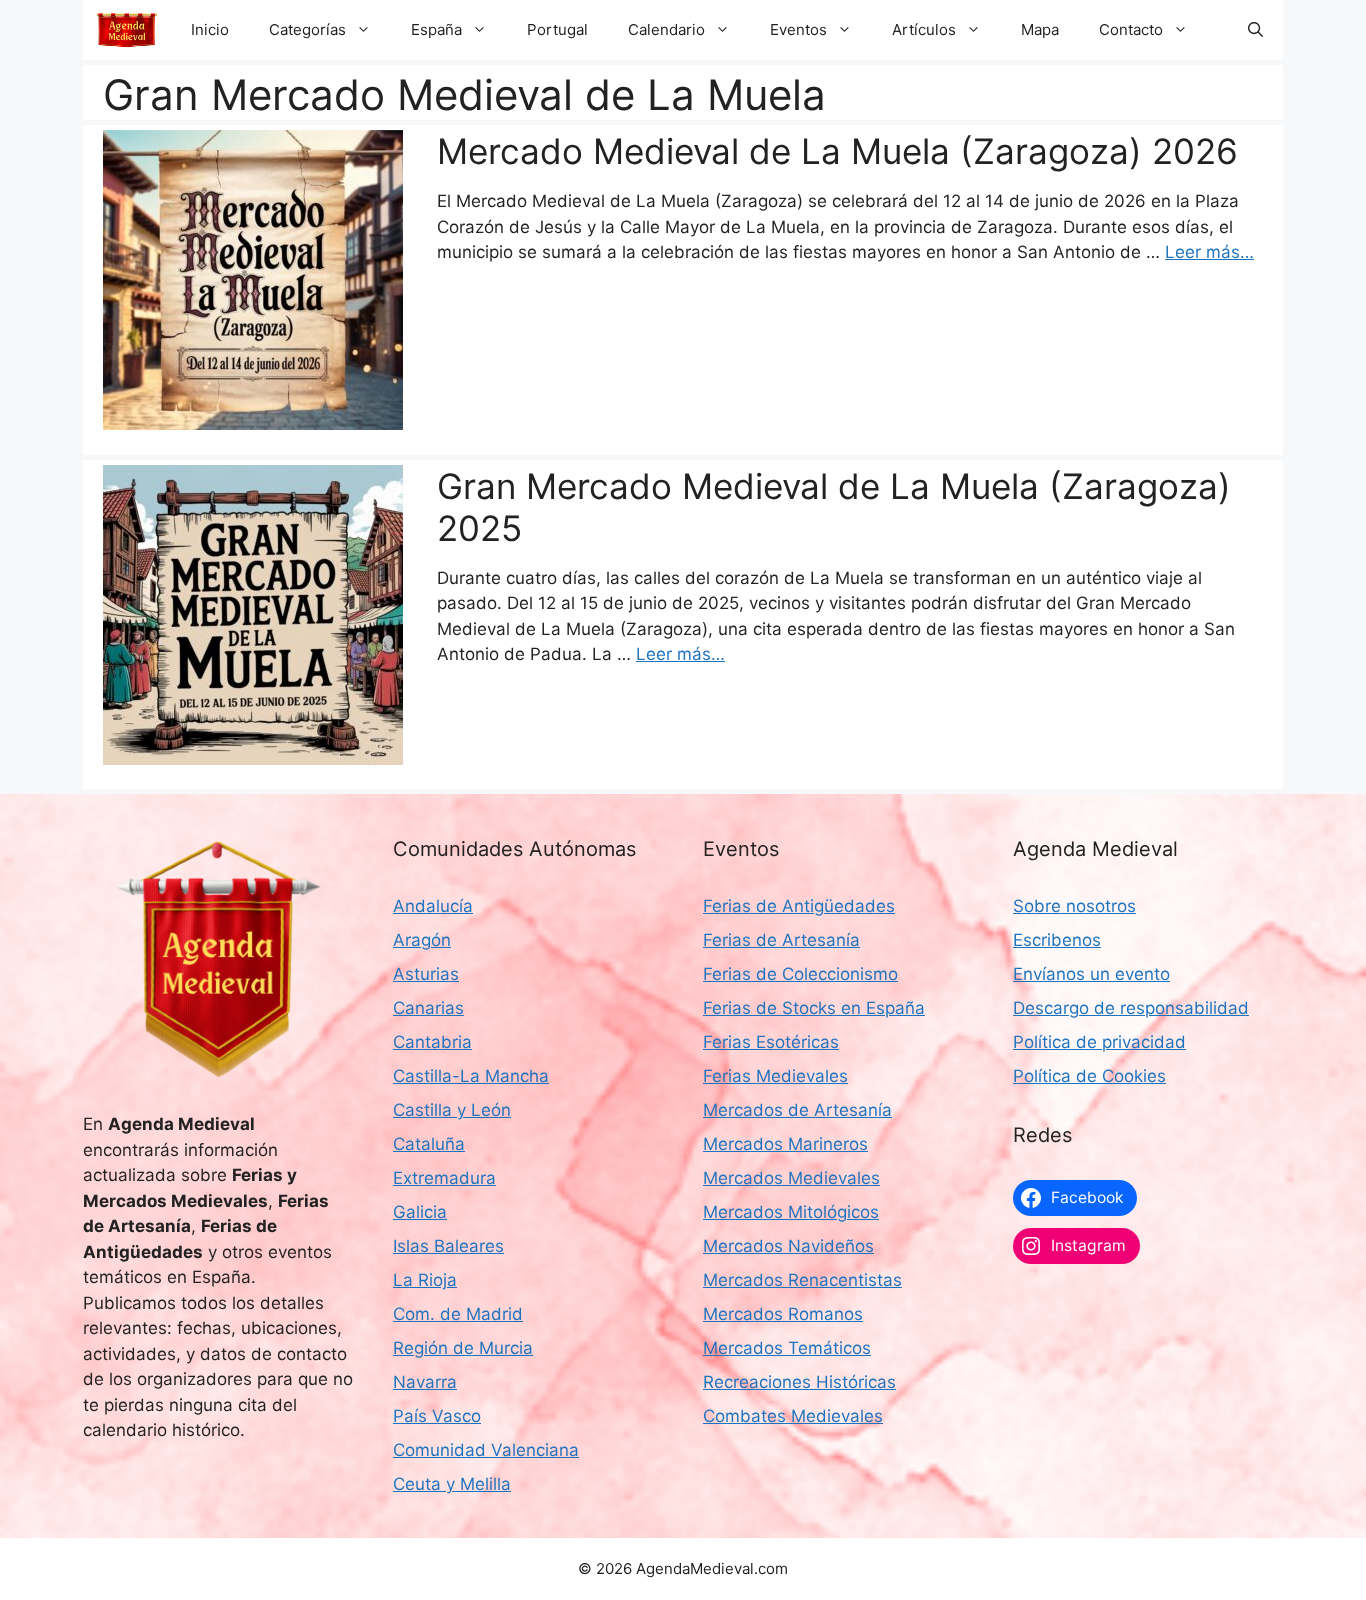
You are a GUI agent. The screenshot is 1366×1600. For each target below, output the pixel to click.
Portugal (557, 29)
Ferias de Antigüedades (799, 906)
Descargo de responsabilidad (1131, 1008)
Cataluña (429, 1144)
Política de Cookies (1089, 1076)
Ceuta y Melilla (452, 1484)
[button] (1255, 30)
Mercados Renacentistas (802, 1280)
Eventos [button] (798, 29)
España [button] (436, 29)
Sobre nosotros (1074, 906)
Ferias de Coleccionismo (800, 974)
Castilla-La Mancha (471, 1076)
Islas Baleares (448, 1246)
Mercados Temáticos (787, 1348)
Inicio (210, 29)
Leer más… (1209, 252)
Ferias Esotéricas (771, 1042)
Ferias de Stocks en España (814, 1008)
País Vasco (437, 1416)
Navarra (425, 1382)
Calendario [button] (666, 29)
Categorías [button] (307, 29)
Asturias (426, 974)
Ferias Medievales (775, 1076)
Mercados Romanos (783, 1314)
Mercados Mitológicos (791, 1212)
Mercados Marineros (785, 1144)
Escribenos (1057, 940)
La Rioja (425, 1280)
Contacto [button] (1131, 29)
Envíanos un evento (1091, 974)
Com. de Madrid (458, 1314)
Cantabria (432, 1042)
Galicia (420, 1212)
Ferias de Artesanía (781, 940)
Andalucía (433, 906)
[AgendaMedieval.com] (127, 30)
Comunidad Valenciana (486, 1450)
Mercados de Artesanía (797, 1110)
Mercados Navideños (788, 1246)
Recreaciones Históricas (799, 1382)
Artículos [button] (924, 29)
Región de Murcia (463, 1348)
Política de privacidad (1099, 1042)
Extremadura (444, 1178)
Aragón (422, 940)
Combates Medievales (793, 1416)
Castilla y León (452, 1110)
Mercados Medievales (791, 1178)
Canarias (428, 1008)
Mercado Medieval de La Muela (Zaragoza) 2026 (837, 151)
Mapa (1040, 29)
